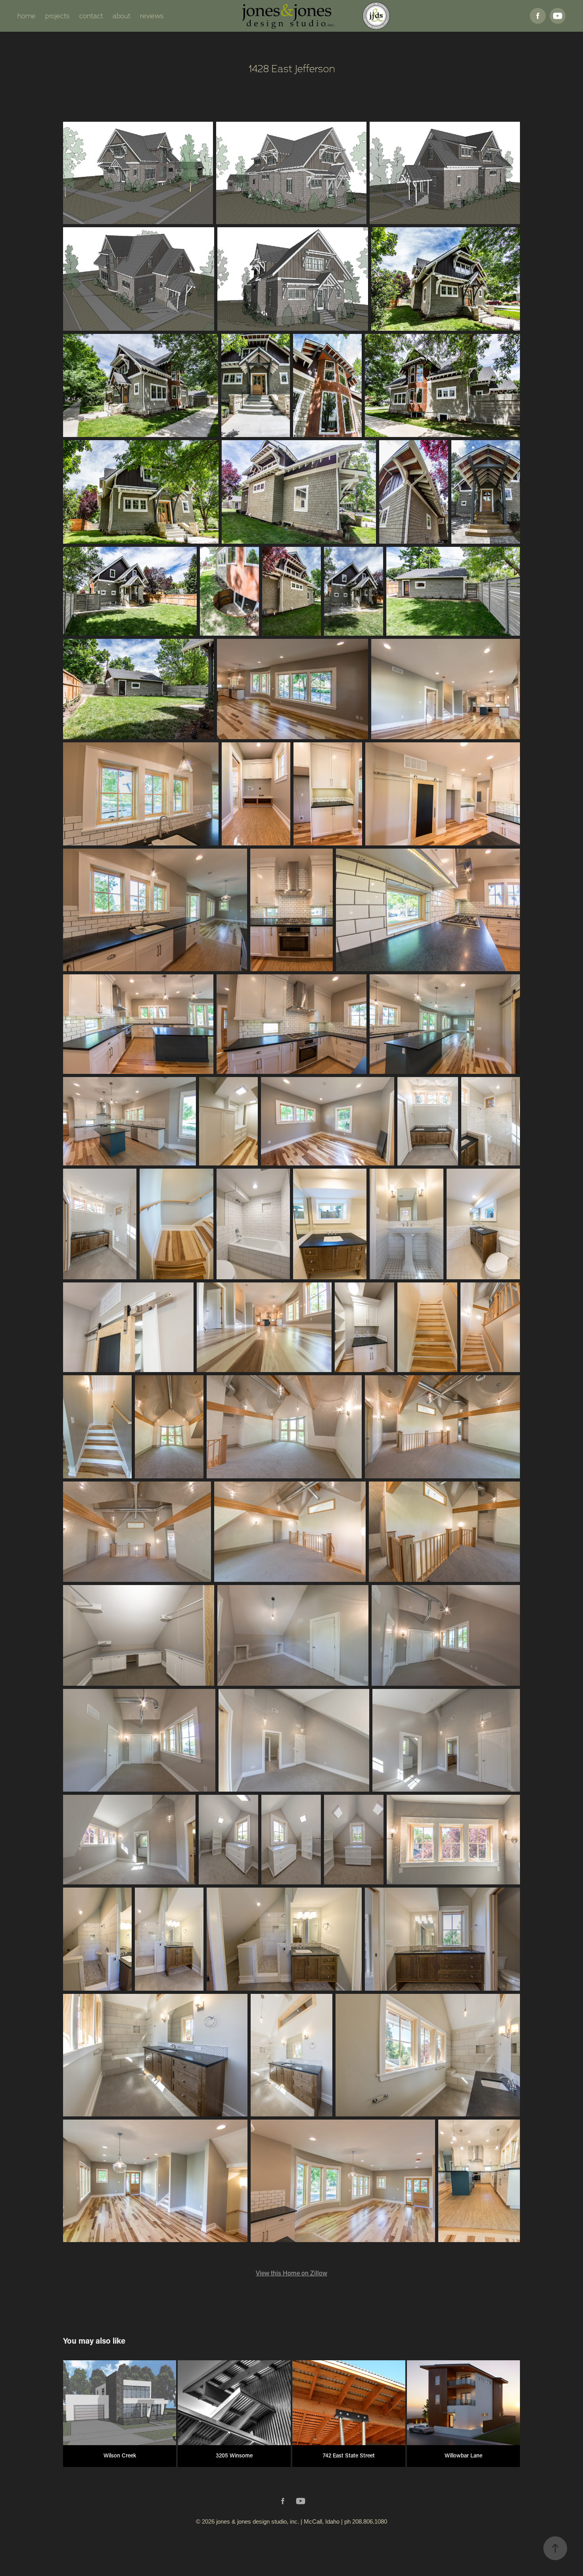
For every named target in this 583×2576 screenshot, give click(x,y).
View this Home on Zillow (291, 2273)
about (122, 16)
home (27, 16)
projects (58, 16)
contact (91, 16)
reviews (152, 16)
